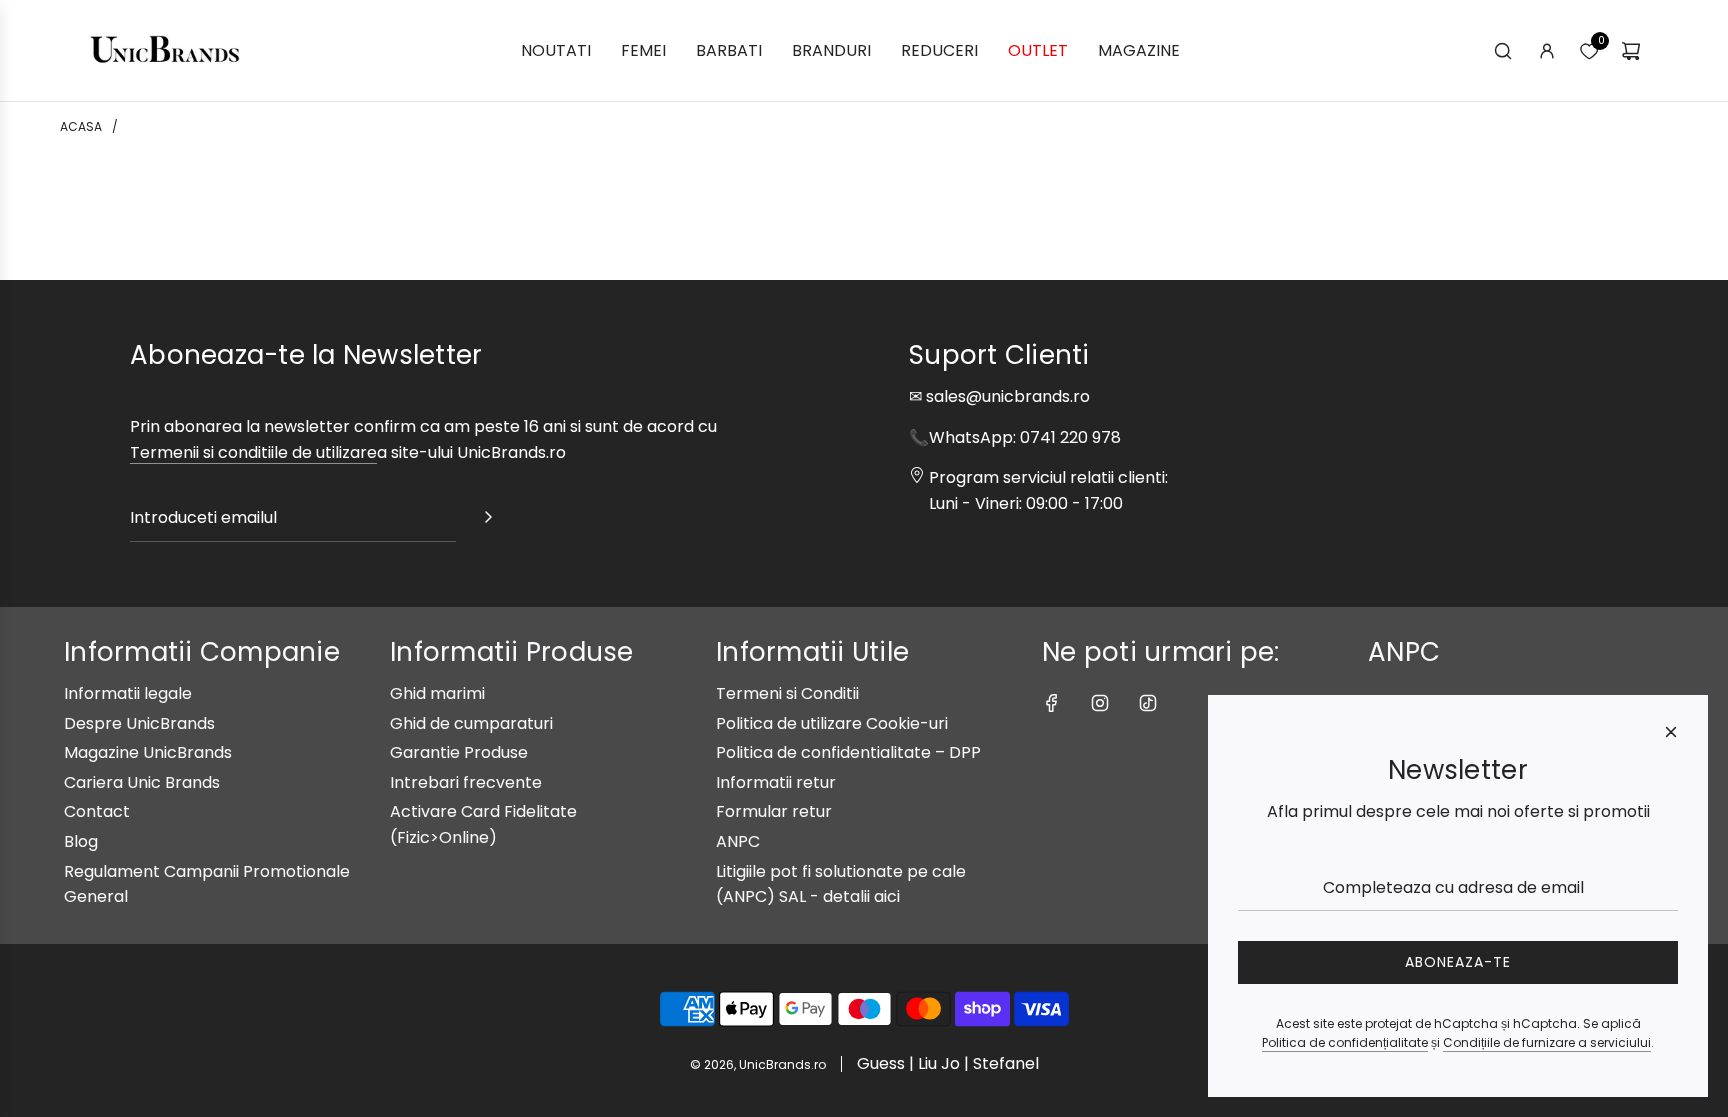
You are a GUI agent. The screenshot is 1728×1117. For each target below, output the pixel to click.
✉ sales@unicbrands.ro (999, 396)
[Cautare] (1503, 51)
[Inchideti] (1671, 732)
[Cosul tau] (1631, 51)
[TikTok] (1148, 703)
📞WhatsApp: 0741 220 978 (1015, 437)
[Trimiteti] (488, 521)
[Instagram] (1100, 703)
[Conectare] (1547, 51)
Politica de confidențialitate (1345, 1042)
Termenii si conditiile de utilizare (253, 452)
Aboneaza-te (1458, 962)
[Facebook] (1052, 703)
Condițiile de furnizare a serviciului (1547, 1042)
